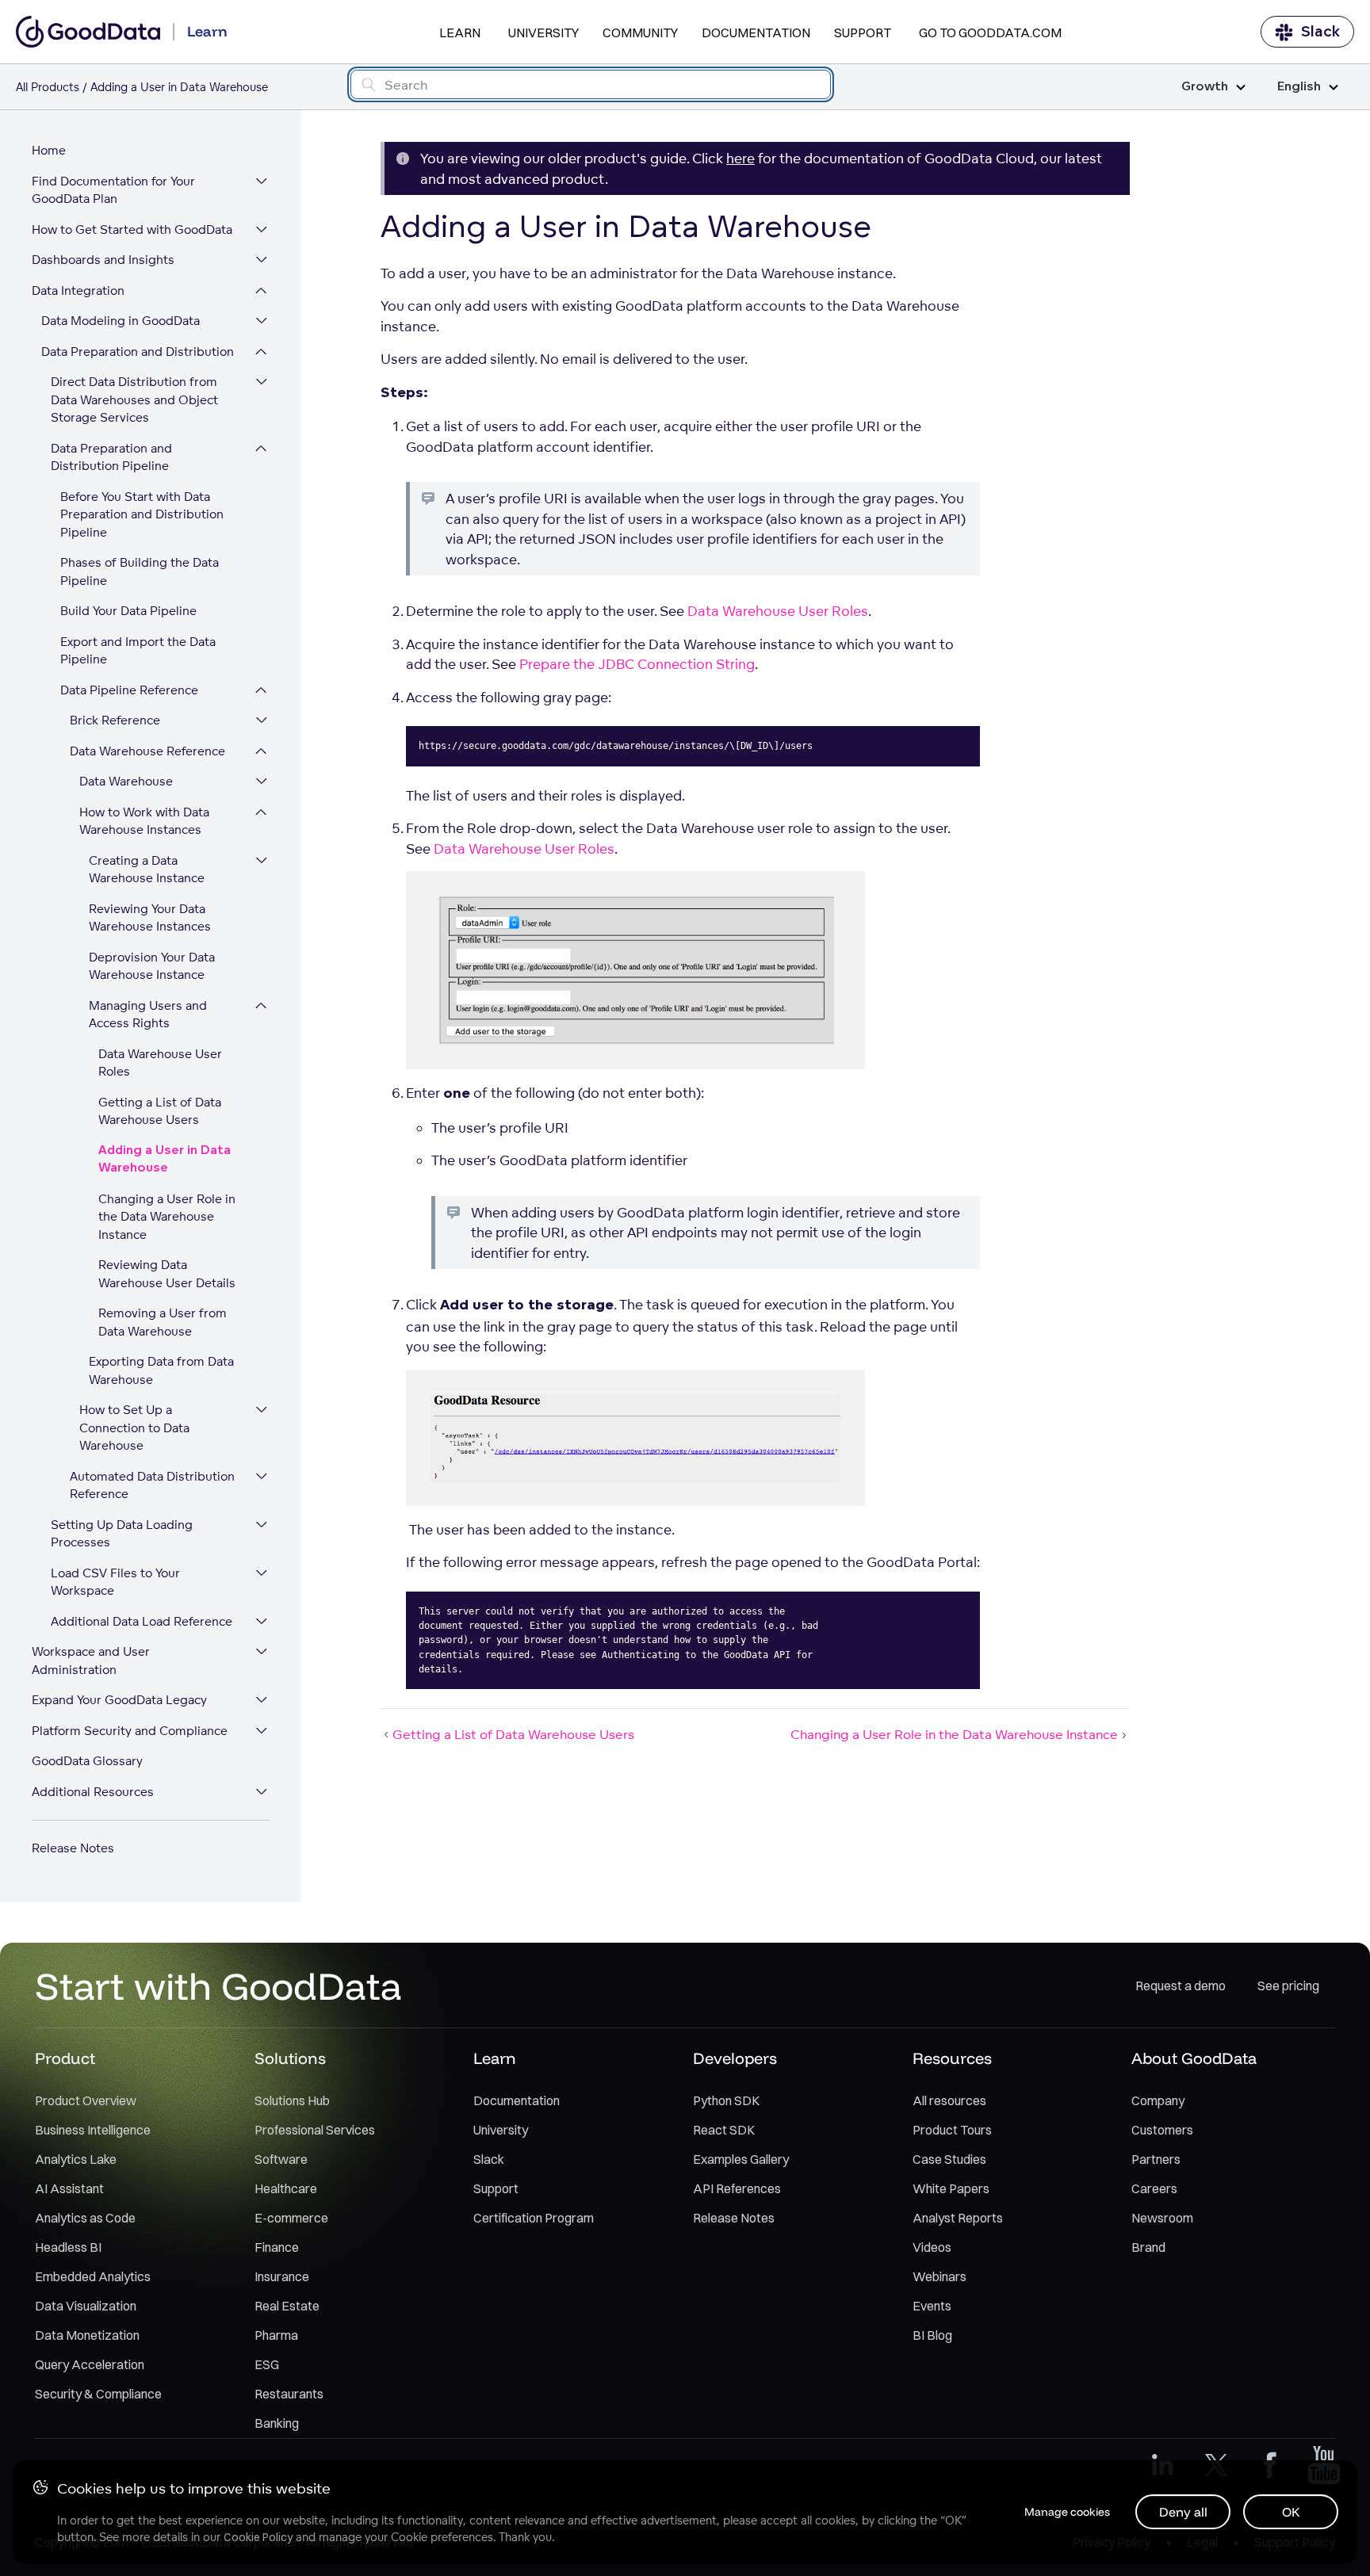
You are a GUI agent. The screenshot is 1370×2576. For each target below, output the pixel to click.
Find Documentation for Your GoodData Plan (113, 190)
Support (863, 32)
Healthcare (286, 2188)
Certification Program (534, 2218)
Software (281, 2159)
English (1299, 87)
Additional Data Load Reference (142, 1621)
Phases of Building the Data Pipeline (140, 571)
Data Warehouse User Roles (160, 1063)
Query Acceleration (90, 2364)
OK (1291, 2512)
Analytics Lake (76, 2159)
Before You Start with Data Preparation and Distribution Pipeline (142, 514)
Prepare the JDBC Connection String (637, 664)
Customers (1162, 2130)
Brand (1148, 2247)
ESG (267, 2364)
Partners (1156, 2159)
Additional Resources (93, 1792)
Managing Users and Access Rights (148, 1015)
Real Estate (287, 2306)
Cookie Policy (258, 2537)
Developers (735, 2058)
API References (737, 2188)
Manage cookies (1067, 2512)
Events (932, 2306)
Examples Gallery (741, 2159)
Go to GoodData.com (990, 32)
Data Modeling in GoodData (121, 321)
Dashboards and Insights (103, 260)
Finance (277, 2247)
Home (49, 150)
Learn (460, 32)
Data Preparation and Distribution (138, 352)
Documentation (756, 32)
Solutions (290, 2058)
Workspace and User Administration (91, 1661)
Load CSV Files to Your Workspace (115, 1582)
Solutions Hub (292, 2100)
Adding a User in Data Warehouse (165, 1160)
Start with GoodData (218, 1986)
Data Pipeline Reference (129, 690)
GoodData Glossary (87, 1761)
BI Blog (932, 2335)
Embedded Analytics (93, 2276)
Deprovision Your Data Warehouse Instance (152, 966)
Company (1158, 2100)
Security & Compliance (98, 2394)
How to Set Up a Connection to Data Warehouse (134, 1428)
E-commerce (291, 2218)
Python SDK (726, 2100)
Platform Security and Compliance (130, 1731)
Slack (1320, 32)
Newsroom (1162, 2218)
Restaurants (289, 2394)
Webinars (939, 2276)
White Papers (951, 2188)
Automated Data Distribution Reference (152, 1485)
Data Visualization (86, 2306)
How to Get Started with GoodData (132, 229)
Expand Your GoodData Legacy (119, 1700)
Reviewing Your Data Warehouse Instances (150, 918)
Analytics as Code (85, 2218)
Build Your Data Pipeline (128, 611)
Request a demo (1181, 1986)
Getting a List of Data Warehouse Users (160, 1111)
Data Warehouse (126, 781)
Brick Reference (115, 720)
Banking (277, 2423)
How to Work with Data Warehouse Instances (144, 821)
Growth (1205, 87)
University (543, 32)
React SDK (724, 2130)
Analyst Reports (958, 2218)
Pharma (276, 2335)
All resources (949, 2100)
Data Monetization (87, 2335)
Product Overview (86, 2100)
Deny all (1183, 2512)
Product (65, 2058)
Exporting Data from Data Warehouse (161, 1370)
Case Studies (949, 2159)
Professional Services (315, 2130)
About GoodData (1194, 2058)
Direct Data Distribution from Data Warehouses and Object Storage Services (134, 399)
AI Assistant (69, 2188)
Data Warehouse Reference (147, 751)
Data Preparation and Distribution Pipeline (111, 457)
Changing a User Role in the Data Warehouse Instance (167, 1217)
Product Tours (952, 2130)
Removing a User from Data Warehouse (163, 1322)
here (740, 158)
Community (640, 32)
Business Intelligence (93, 2130)
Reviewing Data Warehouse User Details (167, 1274)
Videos (932, 2247)
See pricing (1288, 1986)
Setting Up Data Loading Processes (122, 1534)
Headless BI (68, 2247)
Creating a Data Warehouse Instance (147, 869)
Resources (952, 2058)
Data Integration (78, 290)
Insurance (282, 2276)
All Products (48, 87)
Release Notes (73, 1848)
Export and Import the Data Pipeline (138, 651)
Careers (1154, 2188)
